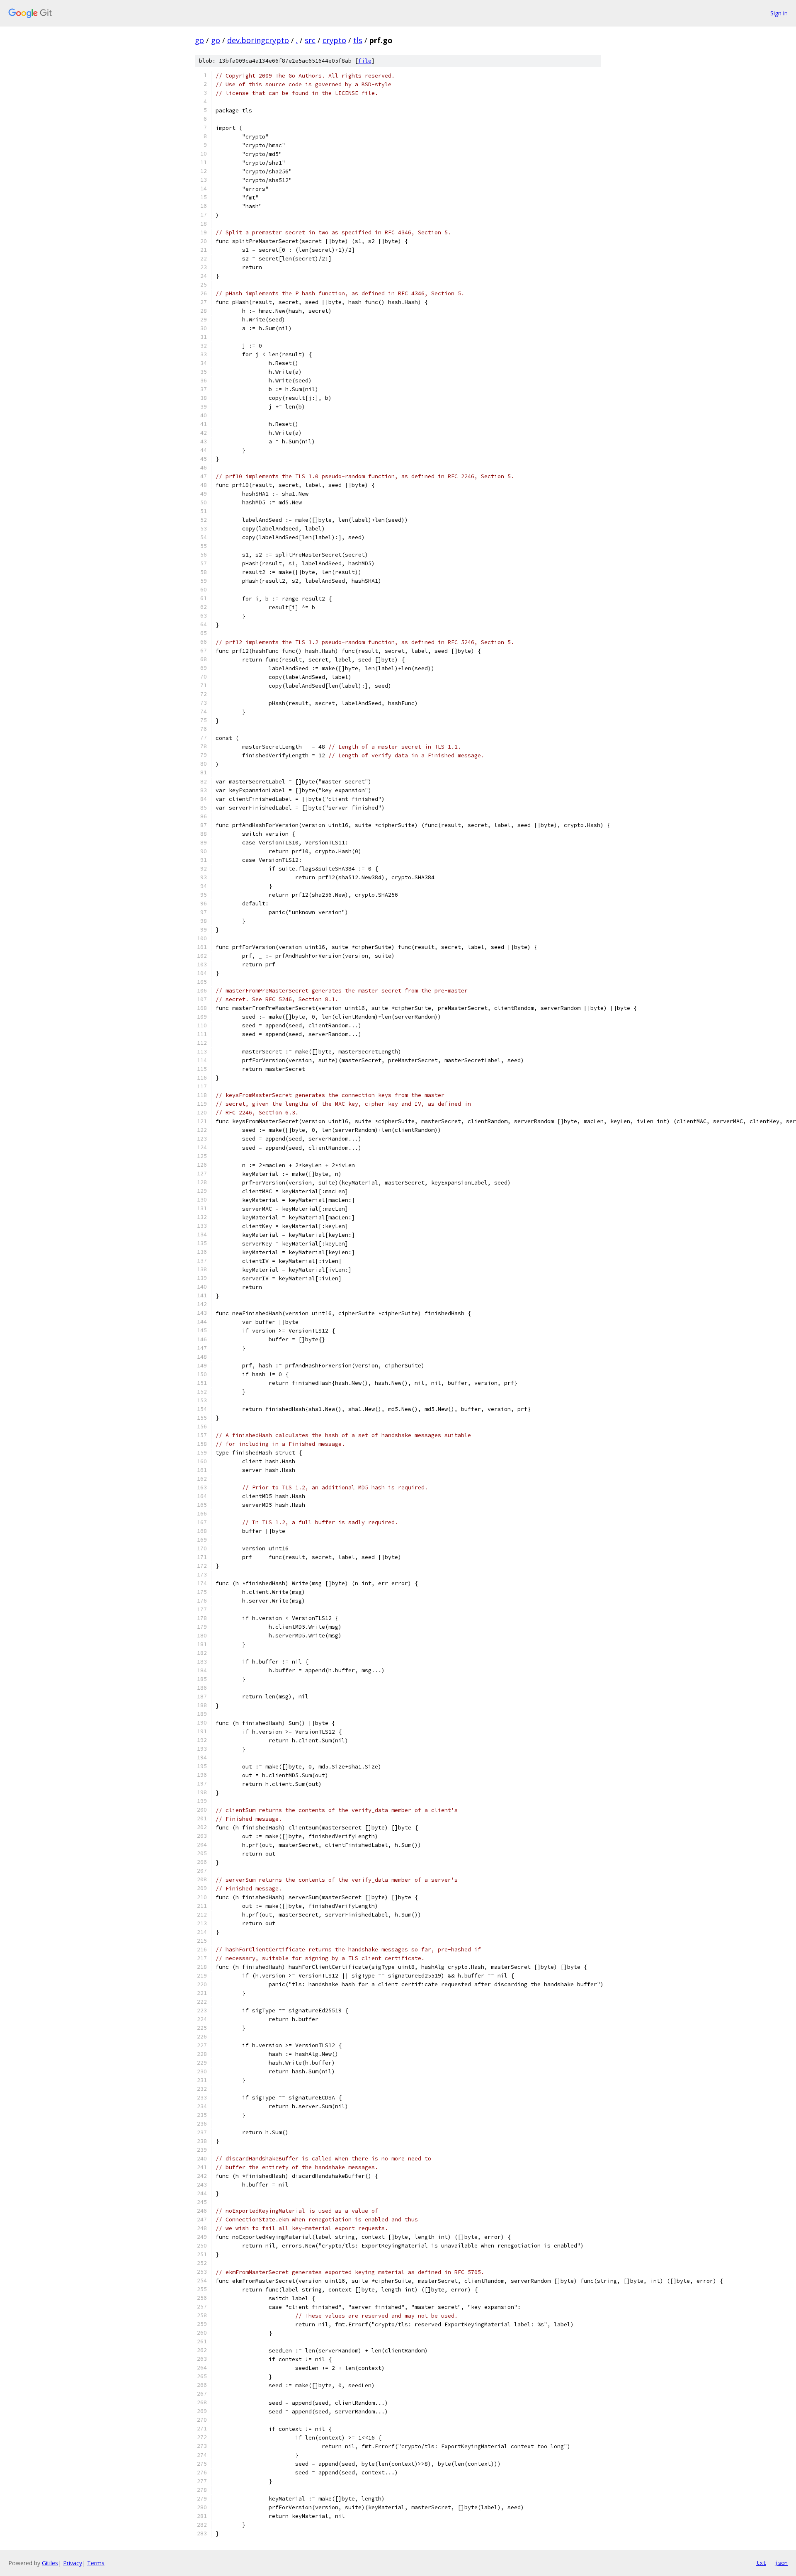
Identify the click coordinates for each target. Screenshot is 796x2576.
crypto (334, 40)
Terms (96, 2563)
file (365, 61)
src (310, 40)
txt (761, 2563)
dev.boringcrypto (258, 40)
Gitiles (50, 2563)
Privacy (73, 2563)
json (781, 2563)
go (199, 40)
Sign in (779, 13)
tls (358, 40)
